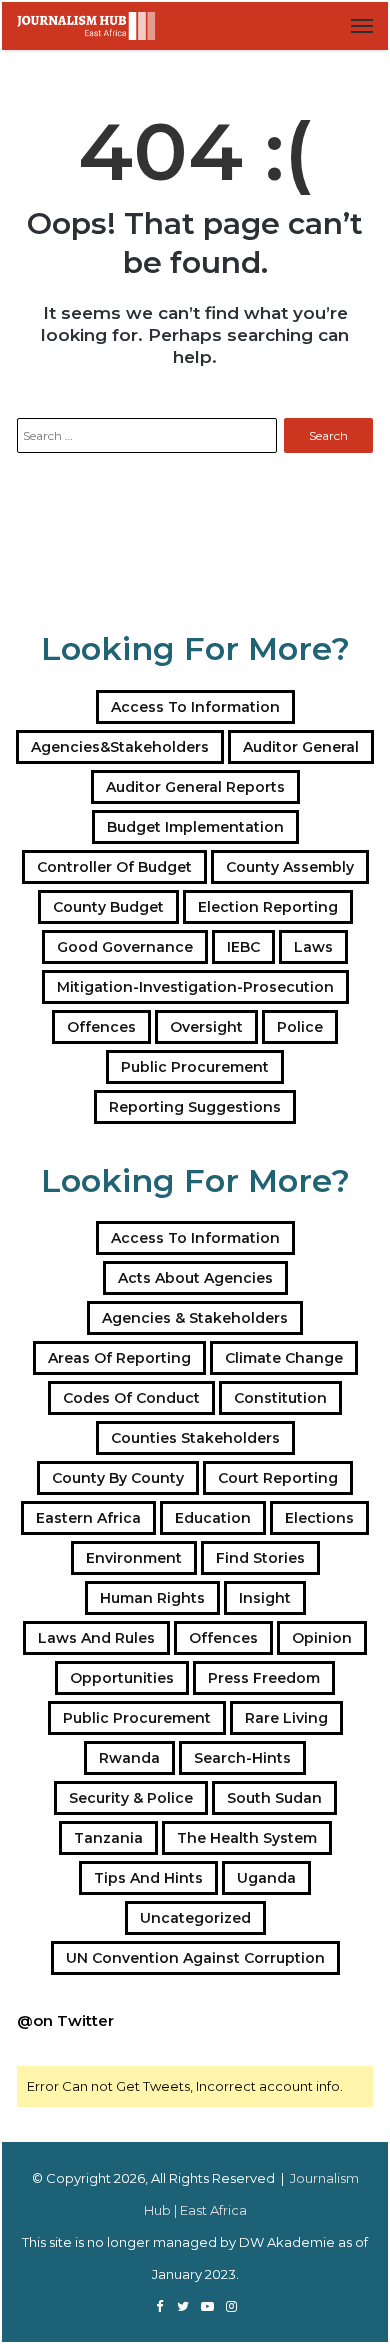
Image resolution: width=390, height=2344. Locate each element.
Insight (265, 1598)
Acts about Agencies (195, 1278)
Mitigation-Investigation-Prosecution (195, 987)
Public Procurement (195, 1067)
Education (213, 1518)
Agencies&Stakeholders (120, 747)
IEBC (243, 947)
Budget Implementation (195, 827)
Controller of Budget (114, 867)
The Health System (247, 1838)
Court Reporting (278, 1478)
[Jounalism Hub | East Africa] (87, 26)
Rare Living (286, 1718)
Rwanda (129, 1758)
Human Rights (152, 1598)
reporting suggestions (195, 1107)
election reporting (268, 907)
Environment (134, 1558)
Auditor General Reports (195, 787)
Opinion (322, 1638)
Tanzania (108, 1838)
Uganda (266, 1878)
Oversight (206, 1027)
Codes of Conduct (131, 1398)
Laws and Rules (96, 1638)
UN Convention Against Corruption (195, 1958)
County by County (118, 1478)
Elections (319, 1518)
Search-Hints (242, 1758)
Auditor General (301, 747)
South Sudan (274, 1798)
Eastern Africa (88, 1518)
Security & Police (131, 1798)
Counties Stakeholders (195, 1438)
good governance (125, 947)
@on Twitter (65, 2020)
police (300, 1027)
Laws (313, 947)
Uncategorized (195, 1918)
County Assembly (290, 867)
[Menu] (362, 26)
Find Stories (260, 1558)
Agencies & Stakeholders (195, 1318)
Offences (101, 1027)
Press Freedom (264, 1678)
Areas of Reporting (119, 1358)
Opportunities (122, 1678)
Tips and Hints (148, 1878)
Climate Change (284, 1358)
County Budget (108, 907)
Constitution (280, 1398)
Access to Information (195, 707)
